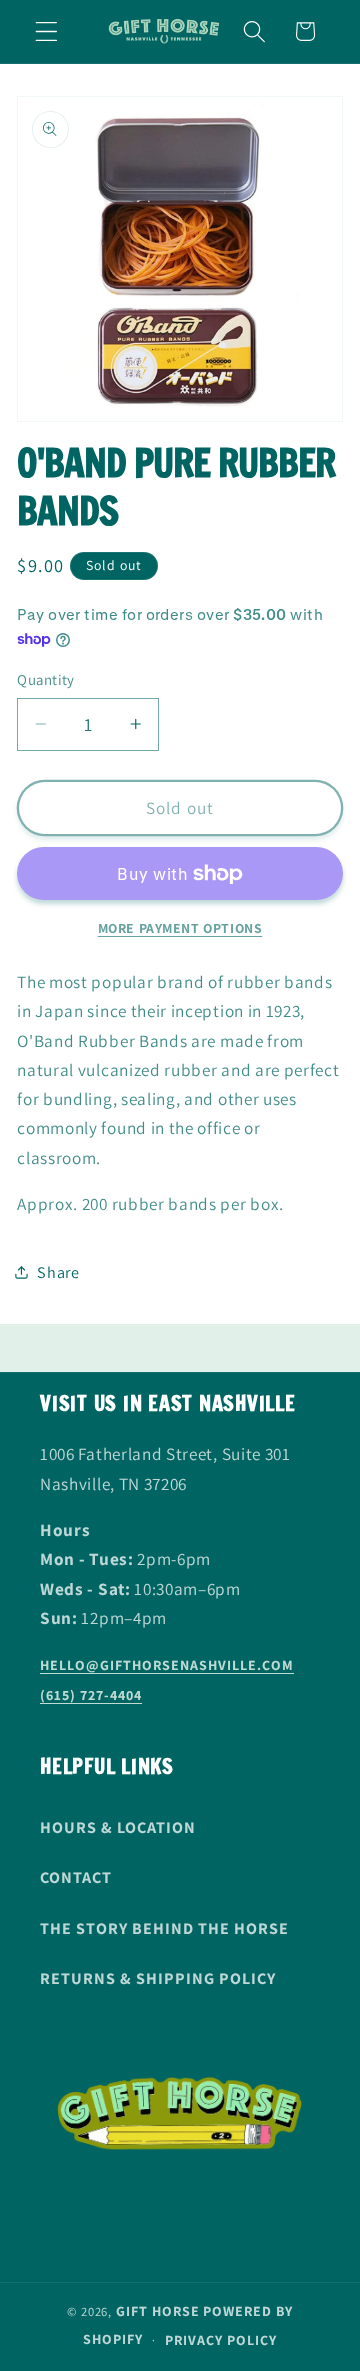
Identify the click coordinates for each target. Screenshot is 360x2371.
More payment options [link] (180, 928)
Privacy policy (221, 2340)
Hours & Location (118, 1827)
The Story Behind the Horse (164, 1928)
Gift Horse (158, 2311)
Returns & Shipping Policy (158, 1978)
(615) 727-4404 (91, 1695)
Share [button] (58, 1272)
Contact (76, 1877)
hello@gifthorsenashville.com (167, 1665)
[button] (46, 31)
